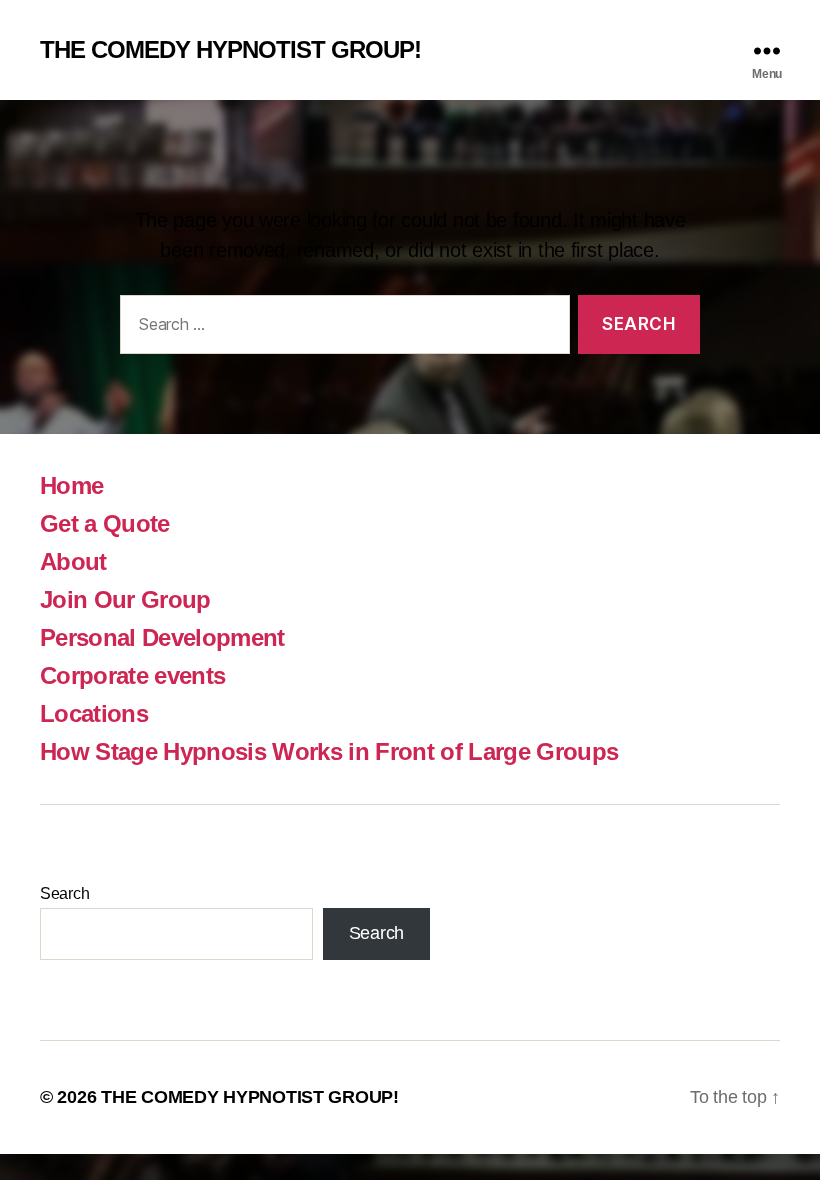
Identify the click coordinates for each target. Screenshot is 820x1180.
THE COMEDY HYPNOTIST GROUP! (230, 50)
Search (64, 893)
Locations (94, 713)
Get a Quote (105, 523)
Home (71, 485)
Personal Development (162, 637)
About (73, 561)
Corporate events (132, 675)
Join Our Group (125, 599)
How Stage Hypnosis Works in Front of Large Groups (329, 751)
